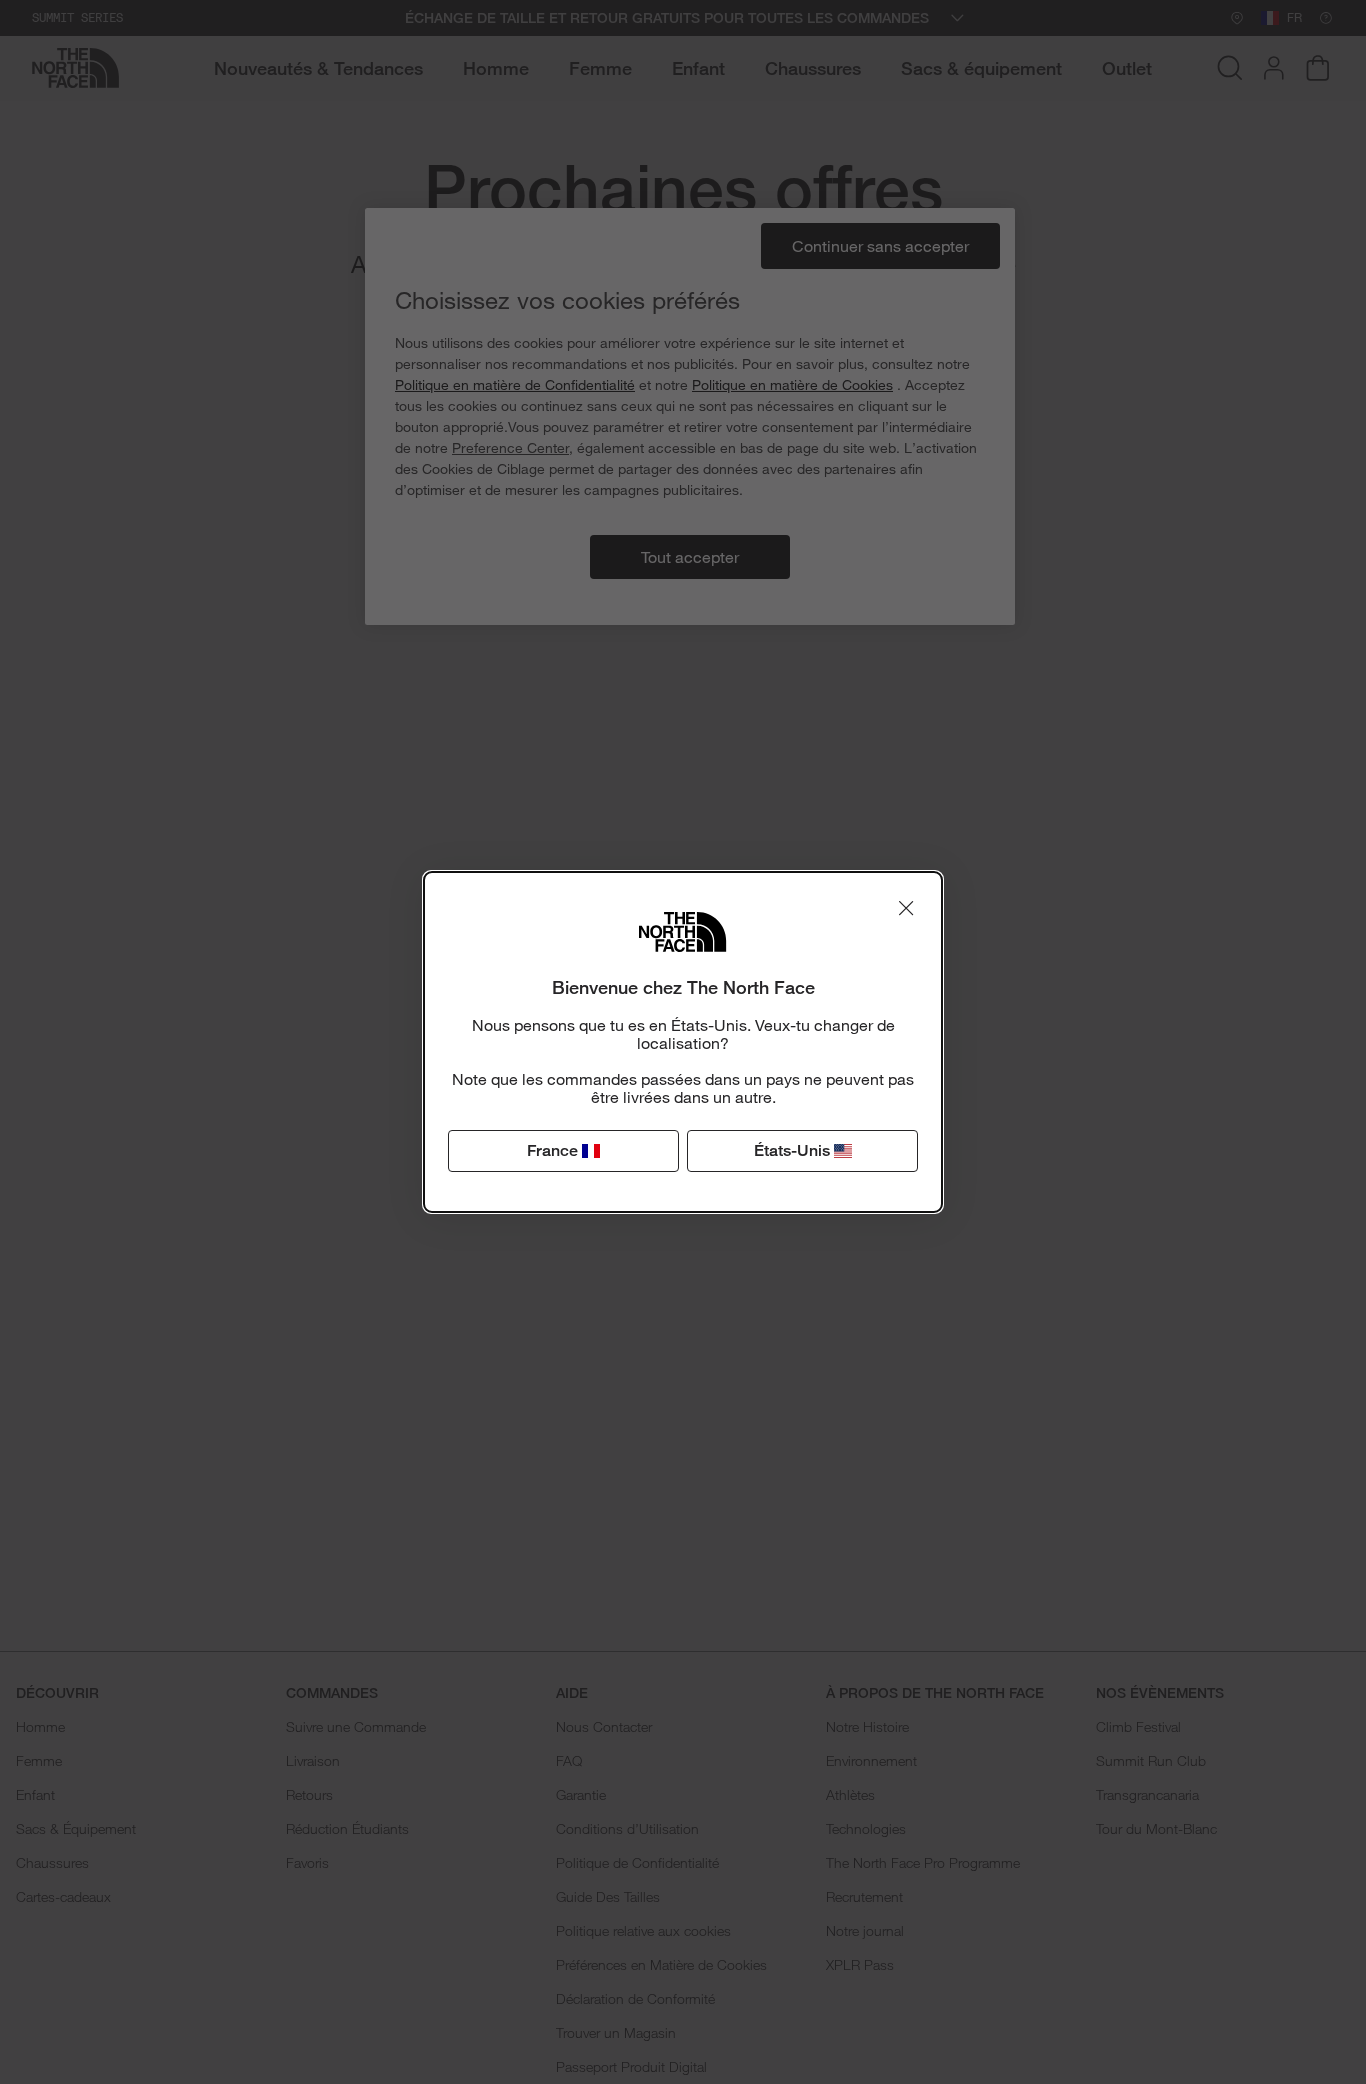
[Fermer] (906, 908)
